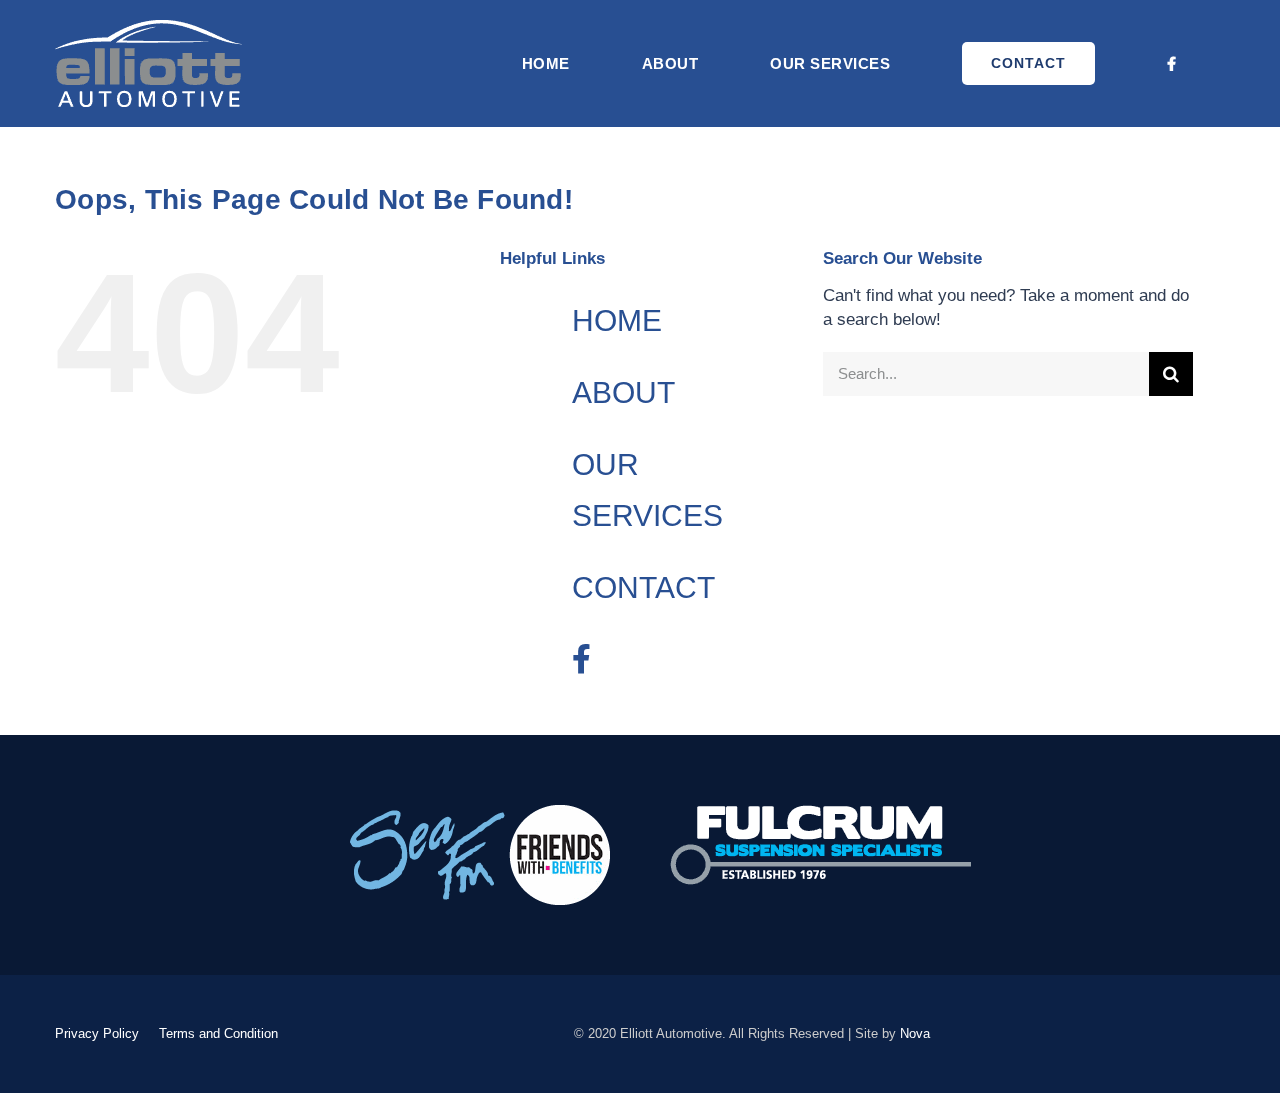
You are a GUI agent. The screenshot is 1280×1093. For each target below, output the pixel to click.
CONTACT (643, 587)
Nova (915, 1033)
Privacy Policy (97, 1033)
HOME (617, 320)
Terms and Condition (218, 1033)
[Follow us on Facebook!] (1172, 63)
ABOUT (623, 392)
